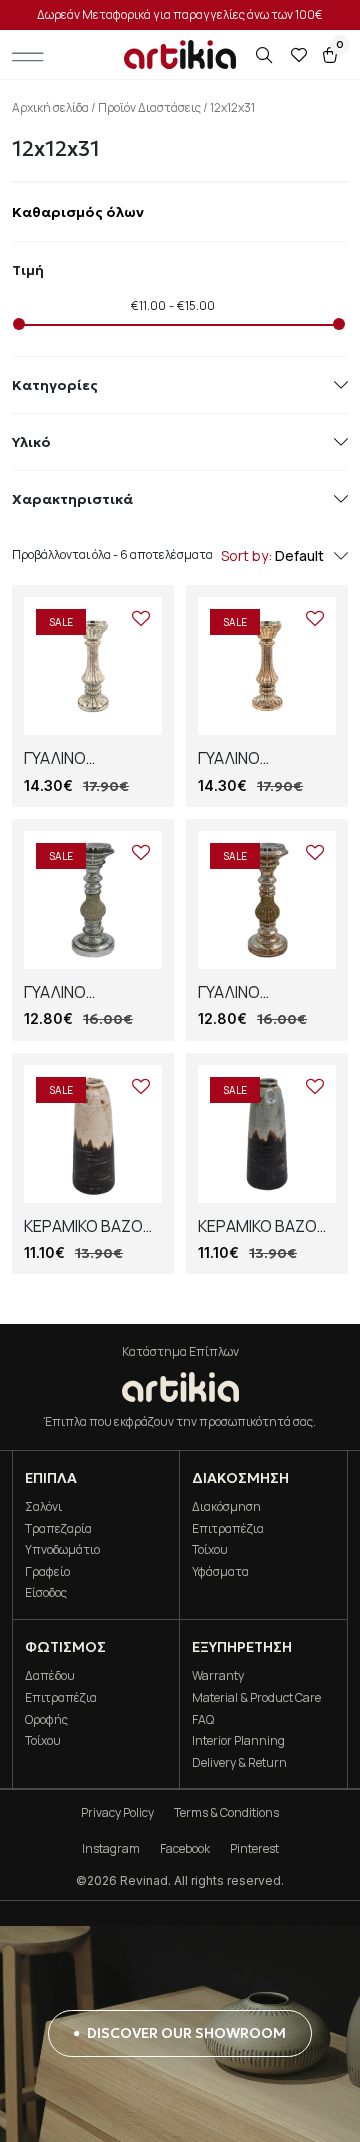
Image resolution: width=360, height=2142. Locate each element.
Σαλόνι (43, 1506)
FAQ (203, 1719)
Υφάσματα (220, 1571)
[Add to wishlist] (141, 618)
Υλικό (31, 442)
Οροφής (46, 1719)
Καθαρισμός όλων (78, 212)
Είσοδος (46, 1592)
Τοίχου (210, 1549)
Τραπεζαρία (58, 1528)
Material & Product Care (256, 1697)
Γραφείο (47, 1571)
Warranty (218, 1675)
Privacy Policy (117, 1812)
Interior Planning (238, 1740)
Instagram (111, 1848)
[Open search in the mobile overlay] (266, 55)
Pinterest (254, 1848)
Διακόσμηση (226, 1506)
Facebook (185, 1848)
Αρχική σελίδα (50, 107)
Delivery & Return (239, 1762)
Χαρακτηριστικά (72, 499)
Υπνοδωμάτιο (62, 1549)
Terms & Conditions (226, 1812)
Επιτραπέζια (228, 1528)
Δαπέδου (50, 1675)
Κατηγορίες (55, 385)
